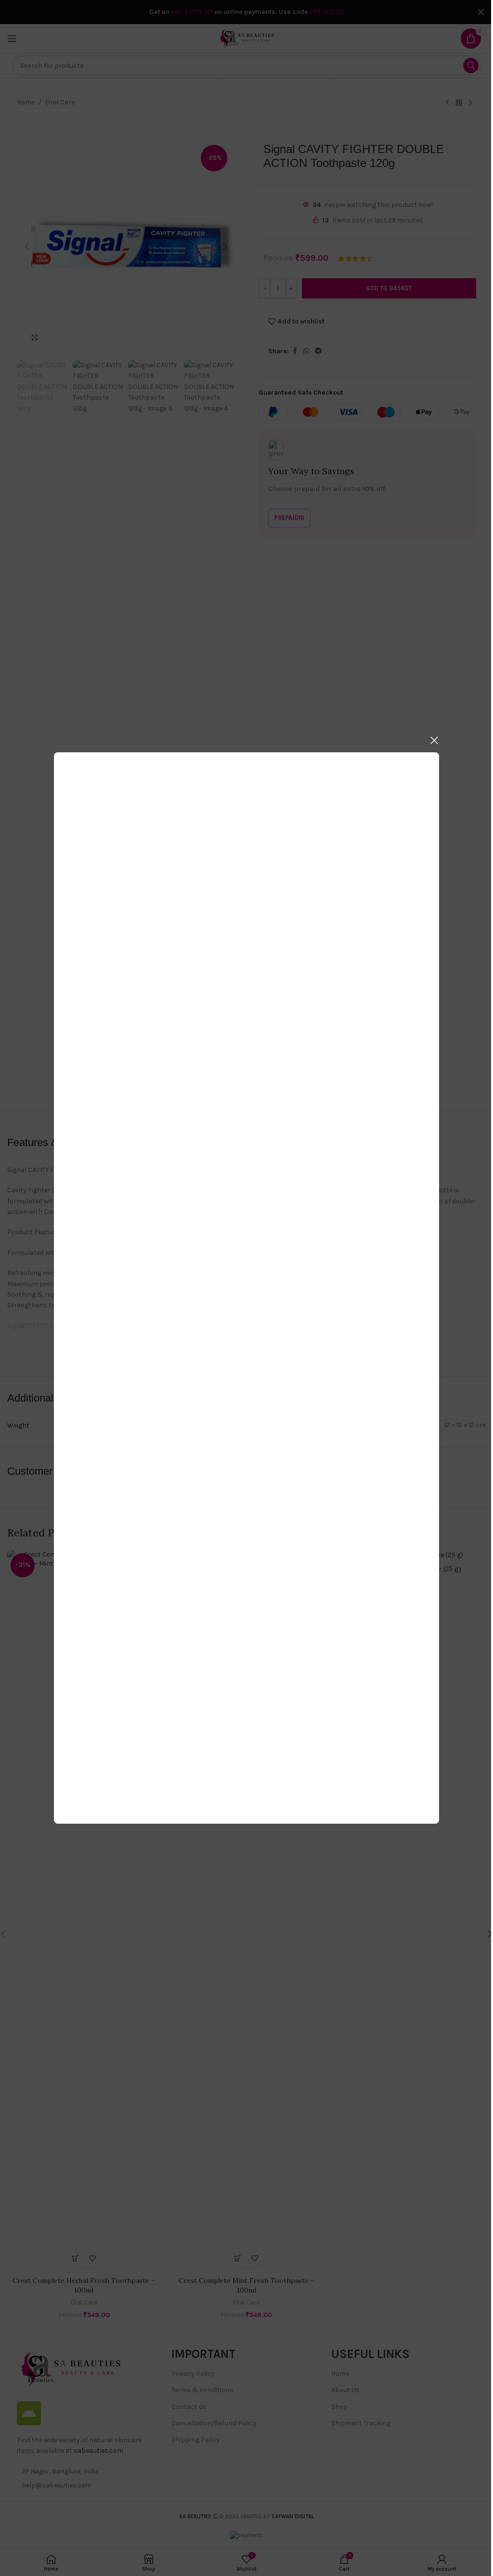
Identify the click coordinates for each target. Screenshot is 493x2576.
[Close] (434, 740)
